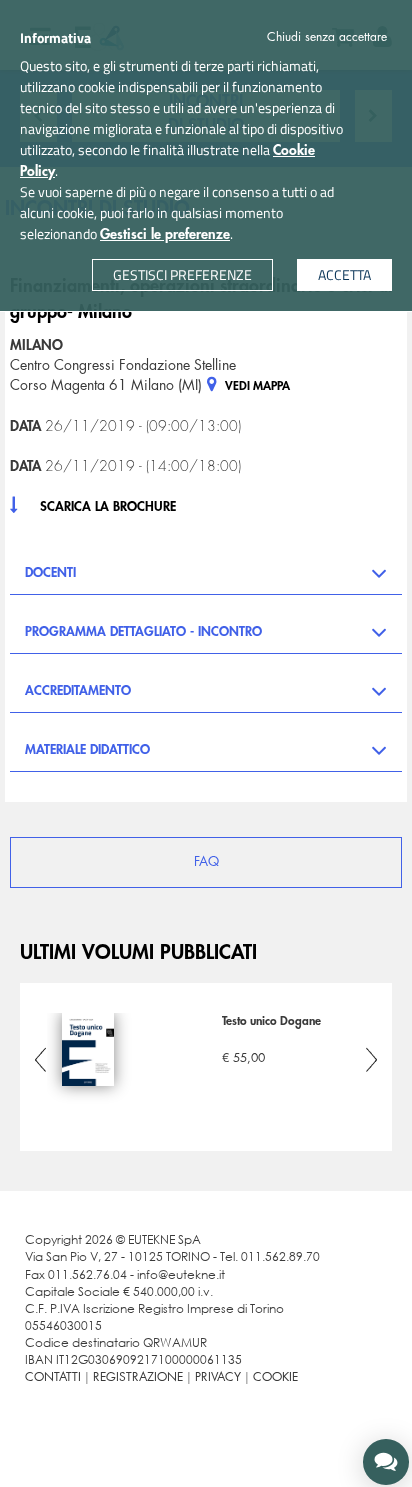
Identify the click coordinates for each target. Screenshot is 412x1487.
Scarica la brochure (108, 506)
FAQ (206, 861)
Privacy (218, 1377)
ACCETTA (344, 274)
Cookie (275, 1377)
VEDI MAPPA (256, 386)
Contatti (53, 1377)
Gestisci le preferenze (165, 234)
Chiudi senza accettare (327, 37)
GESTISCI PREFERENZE (182, 274)
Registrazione (138, 1377)
